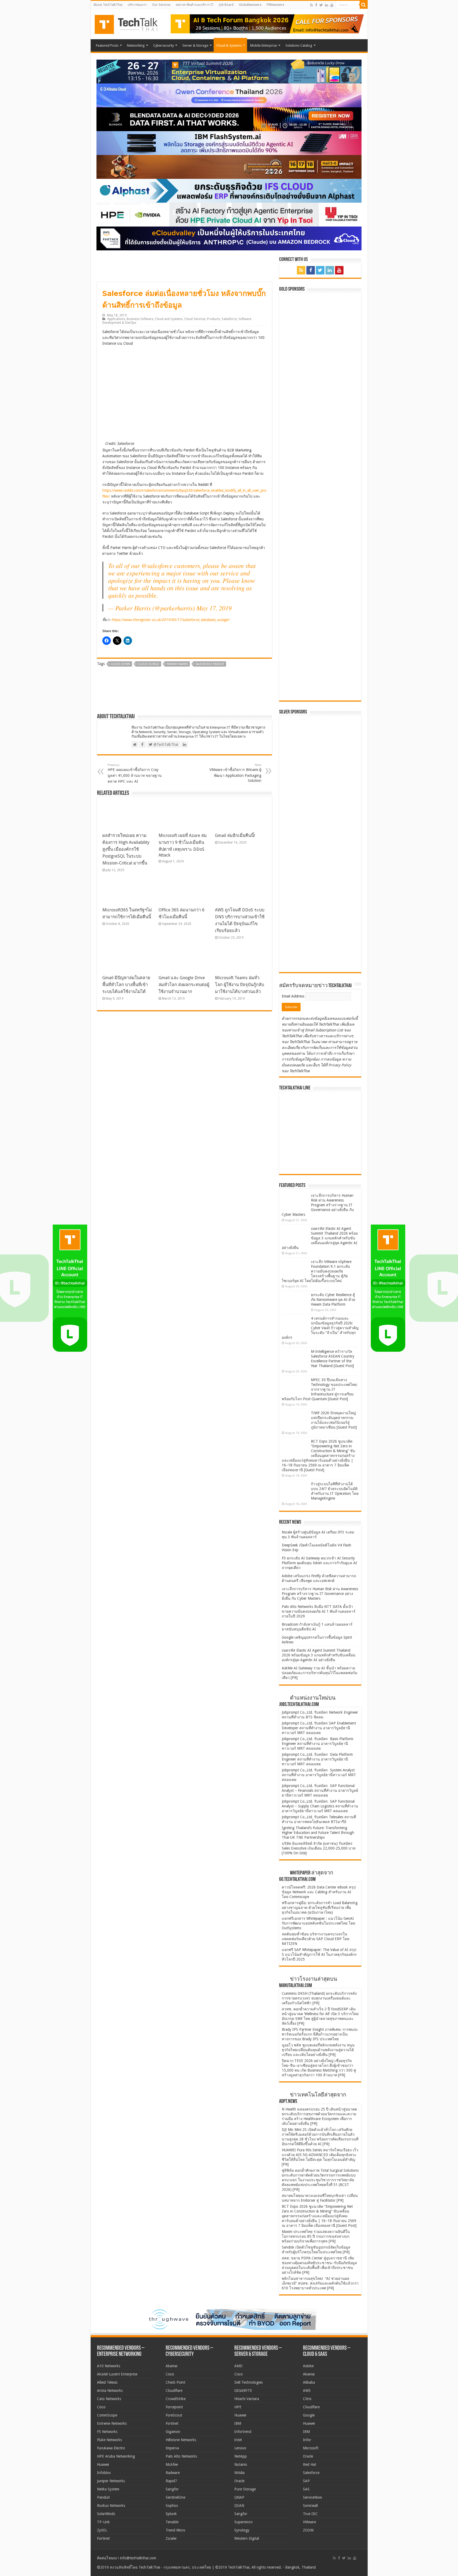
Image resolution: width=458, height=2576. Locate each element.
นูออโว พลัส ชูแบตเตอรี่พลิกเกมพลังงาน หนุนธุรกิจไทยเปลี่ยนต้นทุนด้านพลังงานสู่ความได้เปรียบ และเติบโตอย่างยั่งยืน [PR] (318, 2050)
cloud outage (148, 664)
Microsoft (311, 2448)
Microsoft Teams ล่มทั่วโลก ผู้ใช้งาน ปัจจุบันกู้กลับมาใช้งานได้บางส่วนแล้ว (239, 985)
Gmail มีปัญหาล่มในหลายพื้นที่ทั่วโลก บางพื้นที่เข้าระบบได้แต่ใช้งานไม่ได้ (126, 985)
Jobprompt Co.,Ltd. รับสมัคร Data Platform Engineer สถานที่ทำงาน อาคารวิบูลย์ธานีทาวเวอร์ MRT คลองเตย (317, 1759)
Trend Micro (175, 2530)
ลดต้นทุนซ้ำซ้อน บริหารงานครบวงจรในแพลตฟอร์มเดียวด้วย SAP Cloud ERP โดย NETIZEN (316, 1939)
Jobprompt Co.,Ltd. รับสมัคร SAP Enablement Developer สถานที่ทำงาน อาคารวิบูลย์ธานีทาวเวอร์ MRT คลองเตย (319, 1728)
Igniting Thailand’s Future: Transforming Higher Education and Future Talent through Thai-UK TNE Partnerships (318, 1833)
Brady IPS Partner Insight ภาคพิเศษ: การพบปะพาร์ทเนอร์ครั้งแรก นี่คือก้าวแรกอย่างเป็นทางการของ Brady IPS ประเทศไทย (320, 2034)
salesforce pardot (210, 664)
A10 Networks (109, 2366)
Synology (242, 2530)
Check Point (175, 2382)
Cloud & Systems (229, 45)
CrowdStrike (176, 2399)
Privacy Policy (340, 1065)
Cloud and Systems (169, 319)
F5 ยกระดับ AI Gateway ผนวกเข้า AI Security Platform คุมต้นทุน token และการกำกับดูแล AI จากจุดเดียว (319, 1563)
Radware (173, 2473)
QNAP (239, 2497)
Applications (116, 319)
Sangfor (172, 2489)
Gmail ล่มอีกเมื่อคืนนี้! (235, 835)
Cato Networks (109, 2399)
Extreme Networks (112, 2423)
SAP (306, 2481)
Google (309, 2415)
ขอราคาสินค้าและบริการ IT (195, 5)
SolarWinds (106, 2514)
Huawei (103, 2464)
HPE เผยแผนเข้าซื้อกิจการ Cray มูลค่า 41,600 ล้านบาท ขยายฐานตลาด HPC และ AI (135, 773)
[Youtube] (332, 5)
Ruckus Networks (111, 2506)
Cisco (101, 2407)
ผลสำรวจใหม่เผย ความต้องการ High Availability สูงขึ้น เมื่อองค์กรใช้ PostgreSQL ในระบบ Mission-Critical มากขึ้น (126, 849)
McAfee (172, 2464)
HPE (238, 2407)
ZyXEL (102, 2530)
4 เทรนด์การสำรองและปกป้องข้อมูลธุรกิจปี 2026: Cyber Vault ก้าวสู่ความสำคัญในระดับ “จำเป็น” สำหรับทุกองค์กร (320, 1328)
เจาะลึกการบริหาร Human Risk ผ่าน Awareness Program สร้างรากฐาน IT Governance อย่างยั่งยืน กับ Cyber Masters (318, 1205)
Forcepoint (174, 2407)
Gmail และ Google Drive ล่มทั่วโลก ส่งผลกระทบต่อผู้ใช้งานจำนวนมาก (184, 985)
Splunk (171, 2514)
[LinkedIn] (327, 5)
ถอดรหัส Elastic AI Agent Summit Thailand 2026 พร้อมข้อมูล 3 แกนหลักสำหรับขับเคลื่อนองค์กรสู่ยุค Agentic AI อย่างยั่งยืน (320, 1238)
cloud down (120, 664)
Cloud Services (195, 319)
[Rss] (312, 5)
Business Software (140, 319)
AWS (307, 2391)
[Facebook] (316, 5)
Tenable (172, 2522)
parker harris (177, 664)
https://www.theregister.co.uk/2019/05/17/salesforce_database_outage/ (170, 620)
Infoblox (104, 2473)
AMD (238, 2366)
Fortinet (103, 2538)
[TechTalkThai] (133, 23)
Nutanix (241, 2464)
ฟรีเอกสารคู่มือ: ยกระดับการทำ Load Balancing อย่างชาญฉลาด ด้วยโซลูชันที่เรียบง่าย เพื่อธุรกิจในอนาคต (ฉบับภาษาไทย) (320, 1908)
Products (213, 319)
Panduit (103, 2497)
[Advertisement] (322, 935)
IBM (238, 2423)
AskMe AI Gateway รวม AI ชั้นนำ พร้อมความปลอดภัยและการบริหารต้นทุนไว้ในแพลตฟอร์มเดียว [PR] (320, 1673)
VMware (309, 2522)
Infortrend (243, 2432)
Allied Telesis (107, 2382)
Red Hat (310, 2464)
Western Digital (247, 2538)
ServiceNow (312, 2497)
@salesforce (157, 565)
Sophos (172, 2506)
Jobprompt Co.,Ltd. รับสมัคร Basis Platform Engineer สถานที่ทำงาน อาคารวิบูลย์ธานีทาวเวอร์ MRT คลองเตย (318, 1744)
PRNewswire (275, 5)
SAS (306, 2489)
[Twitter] (321, 5)
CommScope (107, 2415)
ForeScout (174, 2415)
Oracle (239, 2481)
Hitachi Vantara (247, 2399)
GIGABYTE (243, 2391)
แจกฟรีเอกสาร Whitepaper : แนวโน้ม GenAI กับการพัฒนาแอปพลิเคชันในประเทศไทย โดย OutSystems (318, 1923)
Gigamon (173, 2432)
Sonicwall (310, 2506)
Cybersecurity (164, 45)
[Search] (364, 5)
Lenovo (240, 2448)
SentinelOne (175, 2497)
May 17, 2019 (214, 608)
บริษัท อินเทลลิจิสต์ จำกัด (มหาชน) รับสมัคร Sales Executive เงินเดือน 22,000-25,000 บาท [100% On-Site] (319, 1848)
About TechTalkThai (108, 5)
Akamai (171, 2366)
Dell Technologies (248, 2382)
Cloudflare (174, 2391)
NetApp (241, 2456)
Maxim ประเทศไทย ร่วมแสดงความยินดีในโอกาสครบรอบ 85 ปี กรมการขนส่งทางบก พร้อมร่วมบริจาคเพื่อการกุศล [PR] (316, 2236)
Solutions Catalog (299, 45)
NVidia (239, 2473)
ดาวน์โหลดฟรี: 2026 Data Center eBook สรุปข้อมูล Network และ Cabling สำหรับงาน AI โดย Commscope (319, 1892)
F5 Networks (107, 2432)
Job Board (226, 5)
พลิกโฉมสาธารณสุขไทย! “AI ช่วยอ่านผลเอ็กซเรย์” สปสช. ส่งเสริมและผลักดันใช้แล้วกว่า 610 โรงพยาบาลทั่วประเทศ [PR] (320, 2283)
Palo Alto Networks (181, 2456)
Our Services (161, 5)
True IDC (310, 2514)
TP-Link (103, 2522)
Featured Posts (107, 45)
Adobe (308, 2366)
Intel (238, 2440)
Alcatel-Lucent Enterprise (117, 2374)
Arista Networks (110, 2391)
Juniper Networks (111, 2481)
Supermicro (243, 2522)
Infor (307, 2440)
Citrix (307, 2399)
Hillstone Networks (181, 2440)
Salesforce (229, 319)
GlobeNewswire (250, 5)
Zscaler (171, 2538)
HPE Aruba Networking (116, 2456)
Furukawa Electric (111, 2448)
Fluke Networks (109, 2440)
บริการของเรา (137, 5)
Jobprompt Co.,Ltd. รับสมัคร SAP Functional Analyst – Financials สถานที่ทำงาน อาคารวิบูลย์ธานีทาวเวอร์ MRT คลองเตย (320, 1790)
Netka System (108, 2489)
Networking (136, 45)
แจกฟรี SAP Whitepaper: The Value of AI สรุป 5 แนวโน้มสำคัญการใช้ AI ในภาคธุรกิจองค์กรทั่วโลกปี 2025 (319, 1954)
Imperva (172, 2448)
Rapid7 (171, 2481)
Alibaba (309, 2382)
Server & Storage (195, 45)
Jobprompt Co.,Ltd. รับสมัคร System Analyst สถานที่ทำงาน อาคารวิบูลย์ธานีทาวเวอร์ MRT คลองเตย (319, 1775)
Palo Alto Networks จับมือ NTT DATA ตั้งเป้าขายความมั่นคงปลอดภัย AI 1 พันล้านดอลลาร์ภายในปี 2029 (319, 1611)
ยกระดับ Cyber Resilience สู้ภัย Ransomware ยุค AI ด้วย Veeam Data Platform (333, 1300)
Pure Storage (245, 2489)
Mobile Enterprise (264, 45)
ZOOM (308, 2530)
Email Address (294, 996)
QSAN (239, 2506)
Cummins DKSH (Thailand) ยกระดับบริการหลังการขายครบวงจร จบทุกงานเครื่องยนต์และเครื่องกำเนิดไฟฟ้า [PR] (319, 1998)
